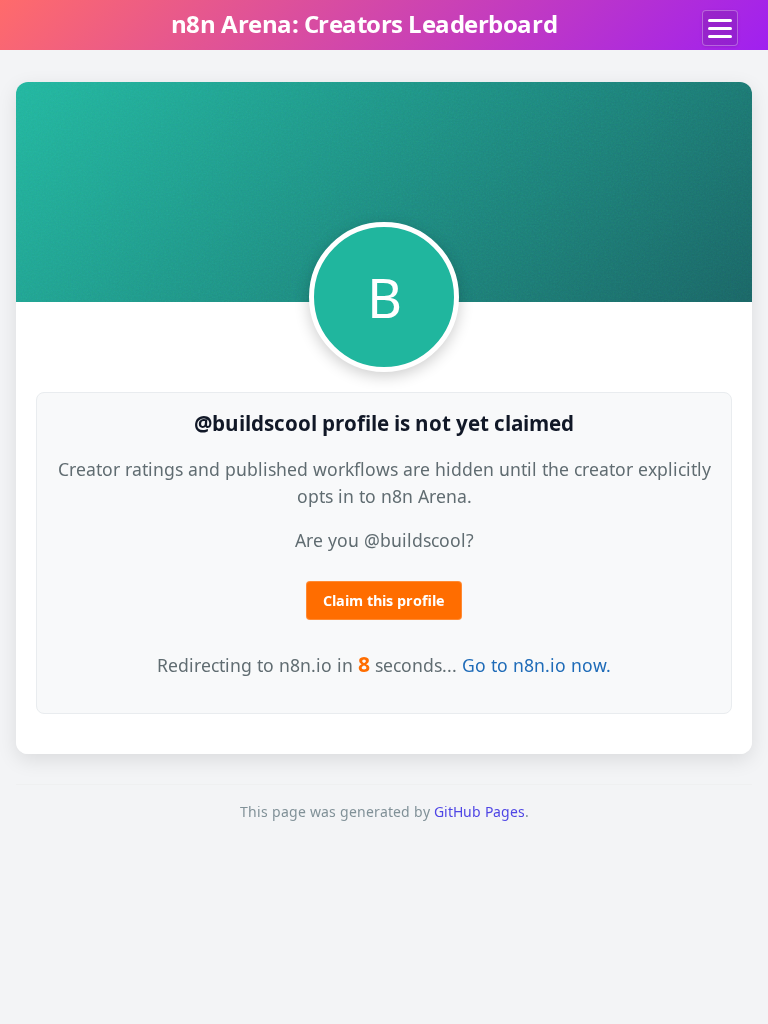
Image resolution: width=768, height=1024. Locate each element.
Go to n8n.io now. (536, 665)
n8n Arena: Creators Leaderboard (364, 23)
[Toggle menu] (720, 28)
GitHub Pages (479, 811)
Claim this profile (384, 600)
